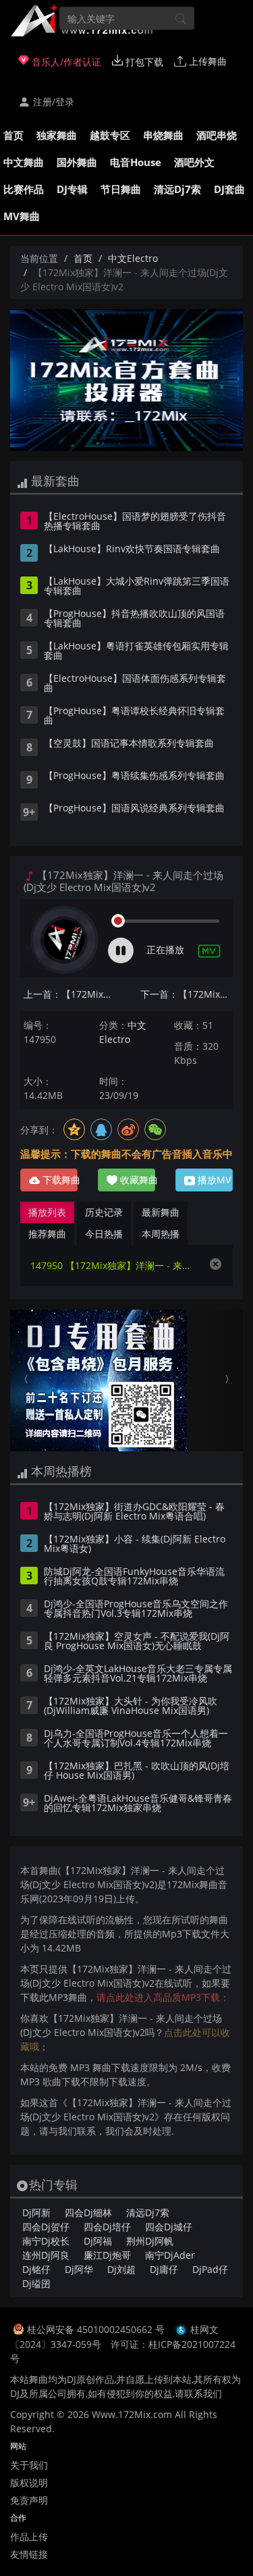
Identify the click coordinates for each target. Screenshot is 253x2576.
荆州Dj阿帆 (150, 2241)
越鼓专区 (110, 135)
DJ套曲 (229, 189)
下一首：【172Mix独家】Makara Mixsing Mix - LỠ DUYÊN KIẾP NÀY (187, 994)
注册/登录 (52, 102)
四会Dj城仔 (169, 2227)
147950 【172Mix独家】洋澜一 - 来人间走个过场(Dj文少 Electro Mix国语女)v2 (113, 1265)
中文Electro (133, 258)
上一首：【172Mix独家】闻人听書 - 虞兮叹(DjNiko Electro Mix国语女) (70, 994)
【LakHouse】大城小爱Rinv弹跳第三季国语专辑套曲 (137, 587)
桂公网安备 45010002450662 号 (97, 2329)
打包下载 (143, 62)
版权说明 (29, 2483)
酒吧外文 (194, 162)
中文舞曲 (24, 162)
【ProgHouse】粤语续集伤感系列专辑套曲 (134, 776)
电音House (136, 162)
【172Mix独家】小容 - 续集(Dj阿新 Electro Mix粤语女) (135, 1545)
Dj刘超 (121, 2269)
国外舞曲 (77, 162)
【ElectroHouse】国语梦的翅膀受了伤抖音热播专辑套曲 (135, 522)
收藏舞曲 (136, 1180)
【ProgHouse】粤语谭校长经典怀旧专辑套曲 (134, 716)
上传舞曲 (206, 61)
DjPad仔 (210, 2269)
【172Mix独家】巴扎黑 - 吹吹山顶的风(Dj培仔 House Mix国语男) (137, 1771)
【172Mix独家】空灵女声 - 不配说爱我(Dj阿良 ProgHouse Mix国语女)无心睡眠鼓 (137, 1642)
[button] (28, 1380)
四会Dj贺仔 (46, 2227)
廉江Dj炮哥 (107, 2255)
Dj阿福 (98, 2241)
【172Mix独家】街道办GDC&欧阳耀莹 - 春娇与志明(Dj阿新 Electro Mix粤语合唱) (134, 1512)
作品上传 (29, 2537)
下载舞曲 (59, 1180)
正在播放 (165, 949)
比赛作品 (24, 189)
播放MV (213, 1180)
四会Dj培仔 (107, 2227)
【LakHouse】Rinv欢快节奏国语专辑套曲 (132, 549)
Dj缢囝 (36, 2283)
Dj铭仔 (36, 2269)
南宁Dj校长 (46, 2241)
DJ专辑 (72, 189)
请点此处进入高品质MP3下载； (163, 1997)
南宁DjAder (170, 2255)
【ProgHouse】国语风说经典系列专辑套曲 (134, 809)
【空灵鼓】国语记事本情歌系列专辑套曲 (129, 744)
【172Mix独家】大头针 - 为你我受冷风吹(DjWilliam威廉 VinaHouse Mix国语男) (131, 1707)
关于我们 (29, 2465)
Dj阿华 (79, 2269)
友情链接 (29, 2554)
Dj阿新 (36, 2212)
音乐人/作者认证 (65, 62)
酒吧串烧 (217, 135)
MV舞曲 (22, 216)
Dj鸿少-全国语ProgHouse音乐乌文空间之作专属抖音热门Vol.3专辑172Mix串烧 (136, 1609)
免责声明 (29, 2500)
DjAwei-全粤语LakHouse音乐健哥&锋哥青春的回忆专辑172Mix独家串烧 (138, 1804)
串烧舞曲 (163, 135)
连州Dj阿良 (46, 2255)
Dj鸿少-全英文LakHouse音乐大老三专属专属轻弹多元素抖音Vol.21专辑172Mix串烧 (138, 1674)
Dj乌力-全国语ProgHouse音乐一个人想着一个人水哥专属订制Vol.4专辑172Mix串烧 (136, 1739)
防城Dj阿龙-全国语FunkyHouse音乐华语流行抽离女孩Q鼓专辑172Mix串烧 (134, 1577)
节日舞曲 (121, 189)
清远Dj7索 (177, 189)
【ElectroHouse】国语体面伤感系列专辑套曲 (135, 684)
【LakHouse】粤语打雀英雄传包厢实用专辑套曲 (136, 651)
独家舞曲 (57, 135)
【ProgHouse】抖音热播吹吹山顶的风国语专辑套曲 (134, 619)
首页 (13, 135)
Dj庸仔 (164, 2269)
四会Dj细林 (88, 2212)
